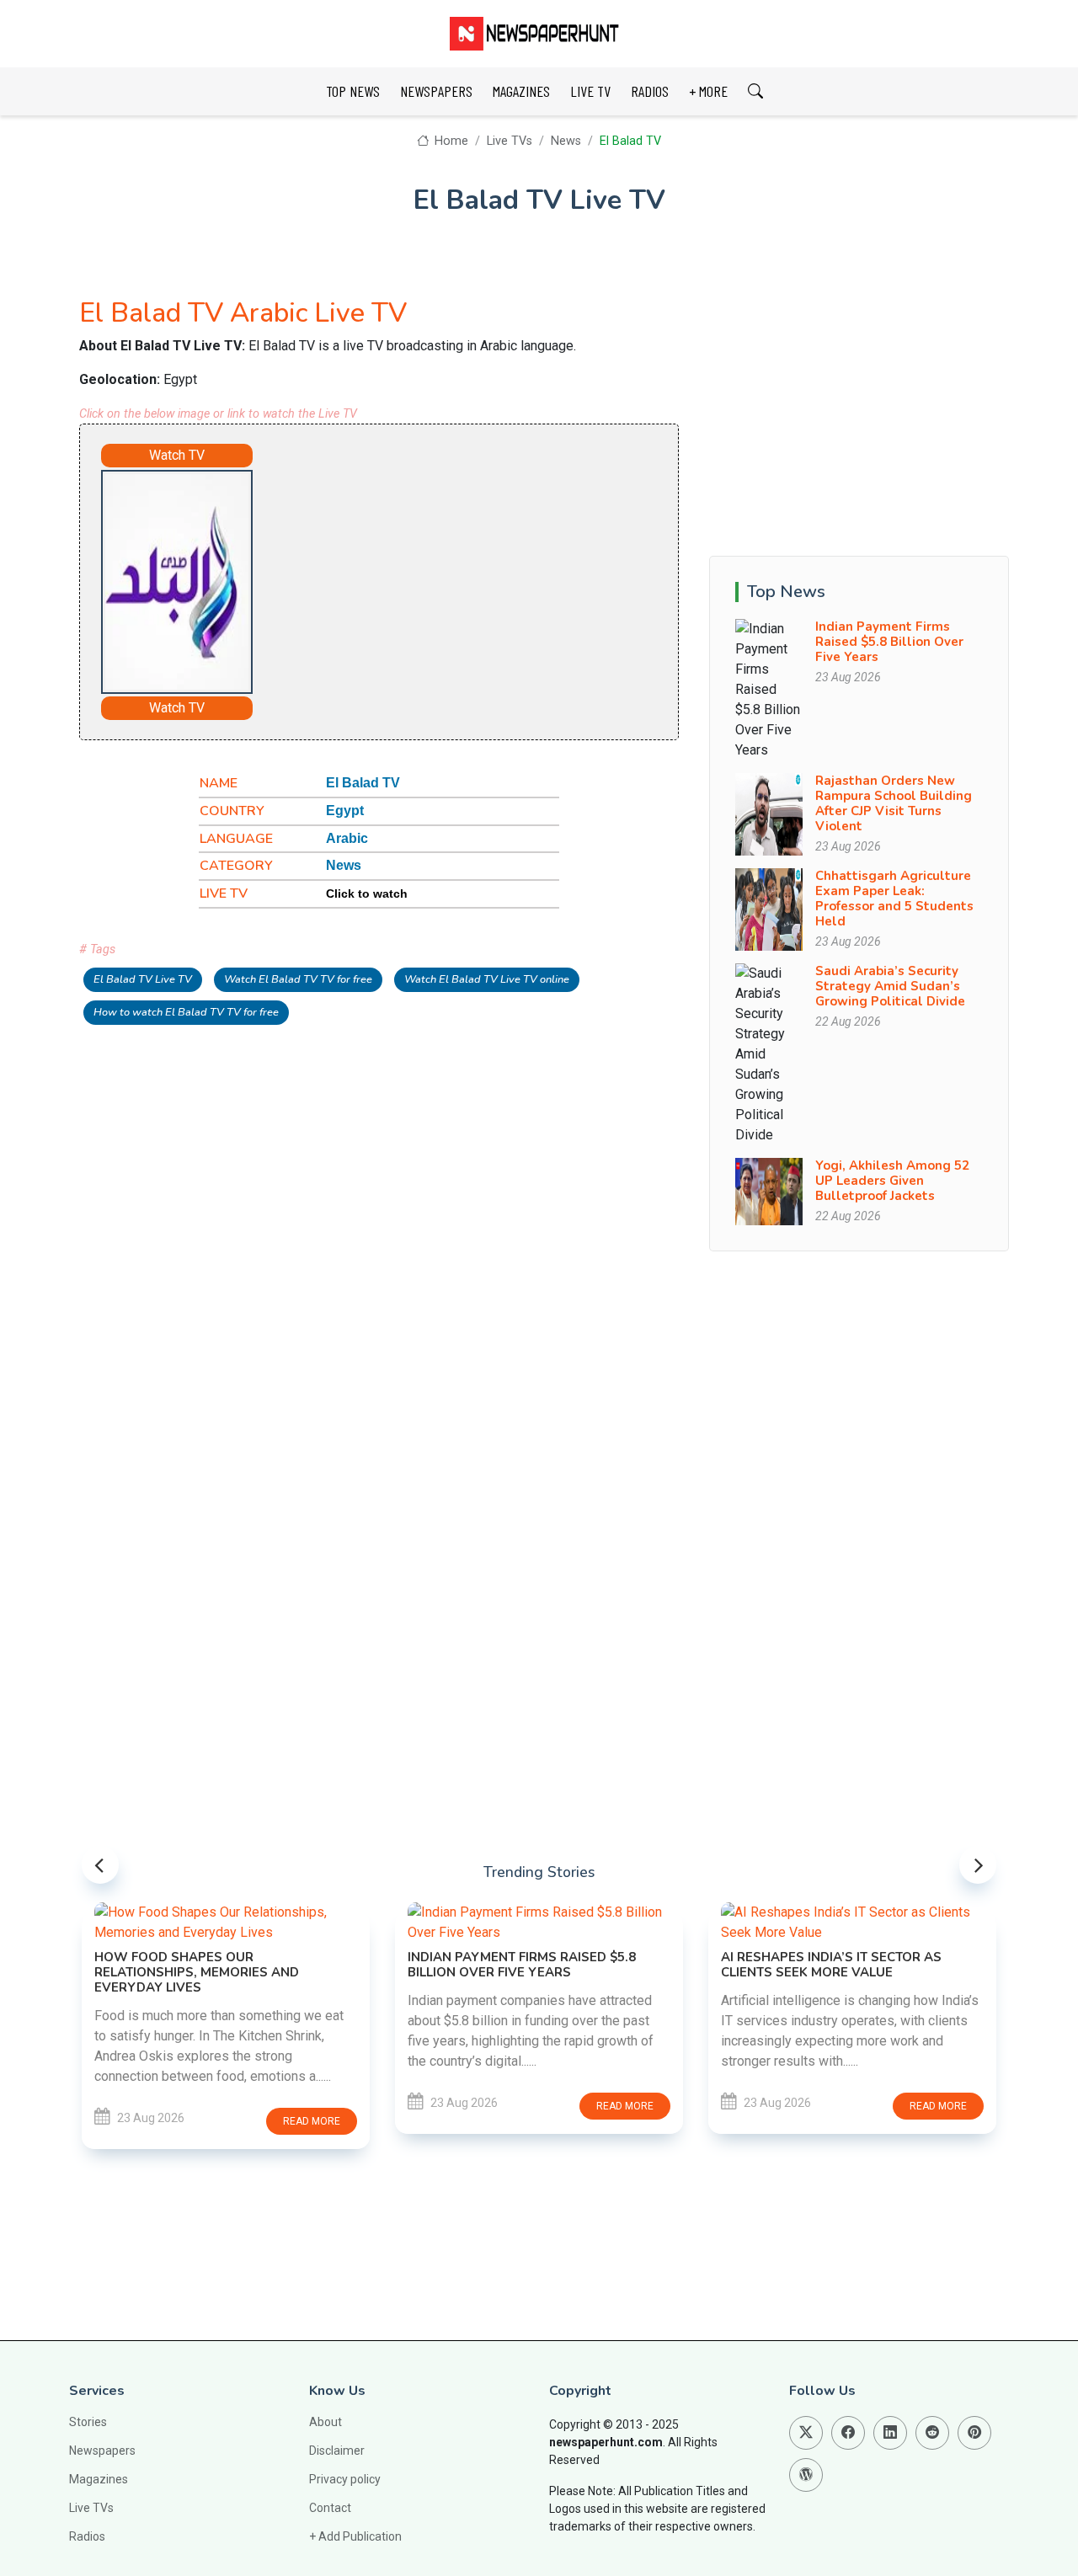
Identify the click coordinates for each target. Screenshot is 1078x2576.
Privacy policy (345, 2479)
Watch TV (177, 455)
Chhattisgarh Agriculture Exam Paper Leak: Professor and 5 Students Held (894, 899)
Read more (312, 2121)
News (566, 141)
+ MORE (708, 91)
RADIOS (650, 91)
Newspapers (102, 2451)
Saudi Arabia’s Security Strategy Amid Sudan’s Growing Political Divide (890, 986)
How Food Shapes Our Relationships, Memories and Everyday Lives (197, 1972)
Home (450, 141)
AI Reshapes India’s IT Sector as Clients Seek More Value (831, 1965)
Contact (330, 2508)
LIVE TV (590, 91)
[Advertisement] (446, 574)
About (326, 2422)
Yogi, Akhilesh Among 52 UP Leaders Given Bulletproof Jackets (892, 1181)
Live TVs (510, 141)
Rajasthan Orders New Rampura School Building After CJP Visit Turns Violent (894, 803)
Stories (88, 2422)
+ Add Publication (355, 2536)
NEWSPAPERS (436, 91)
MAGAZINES (521, 91)
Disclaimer (337, 2451)
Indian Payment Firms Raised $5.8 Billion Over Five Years (889, 642)
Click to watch (367, 893)
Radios (87, 2536)
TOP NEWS (353, 91)
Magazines (99, 2479)
